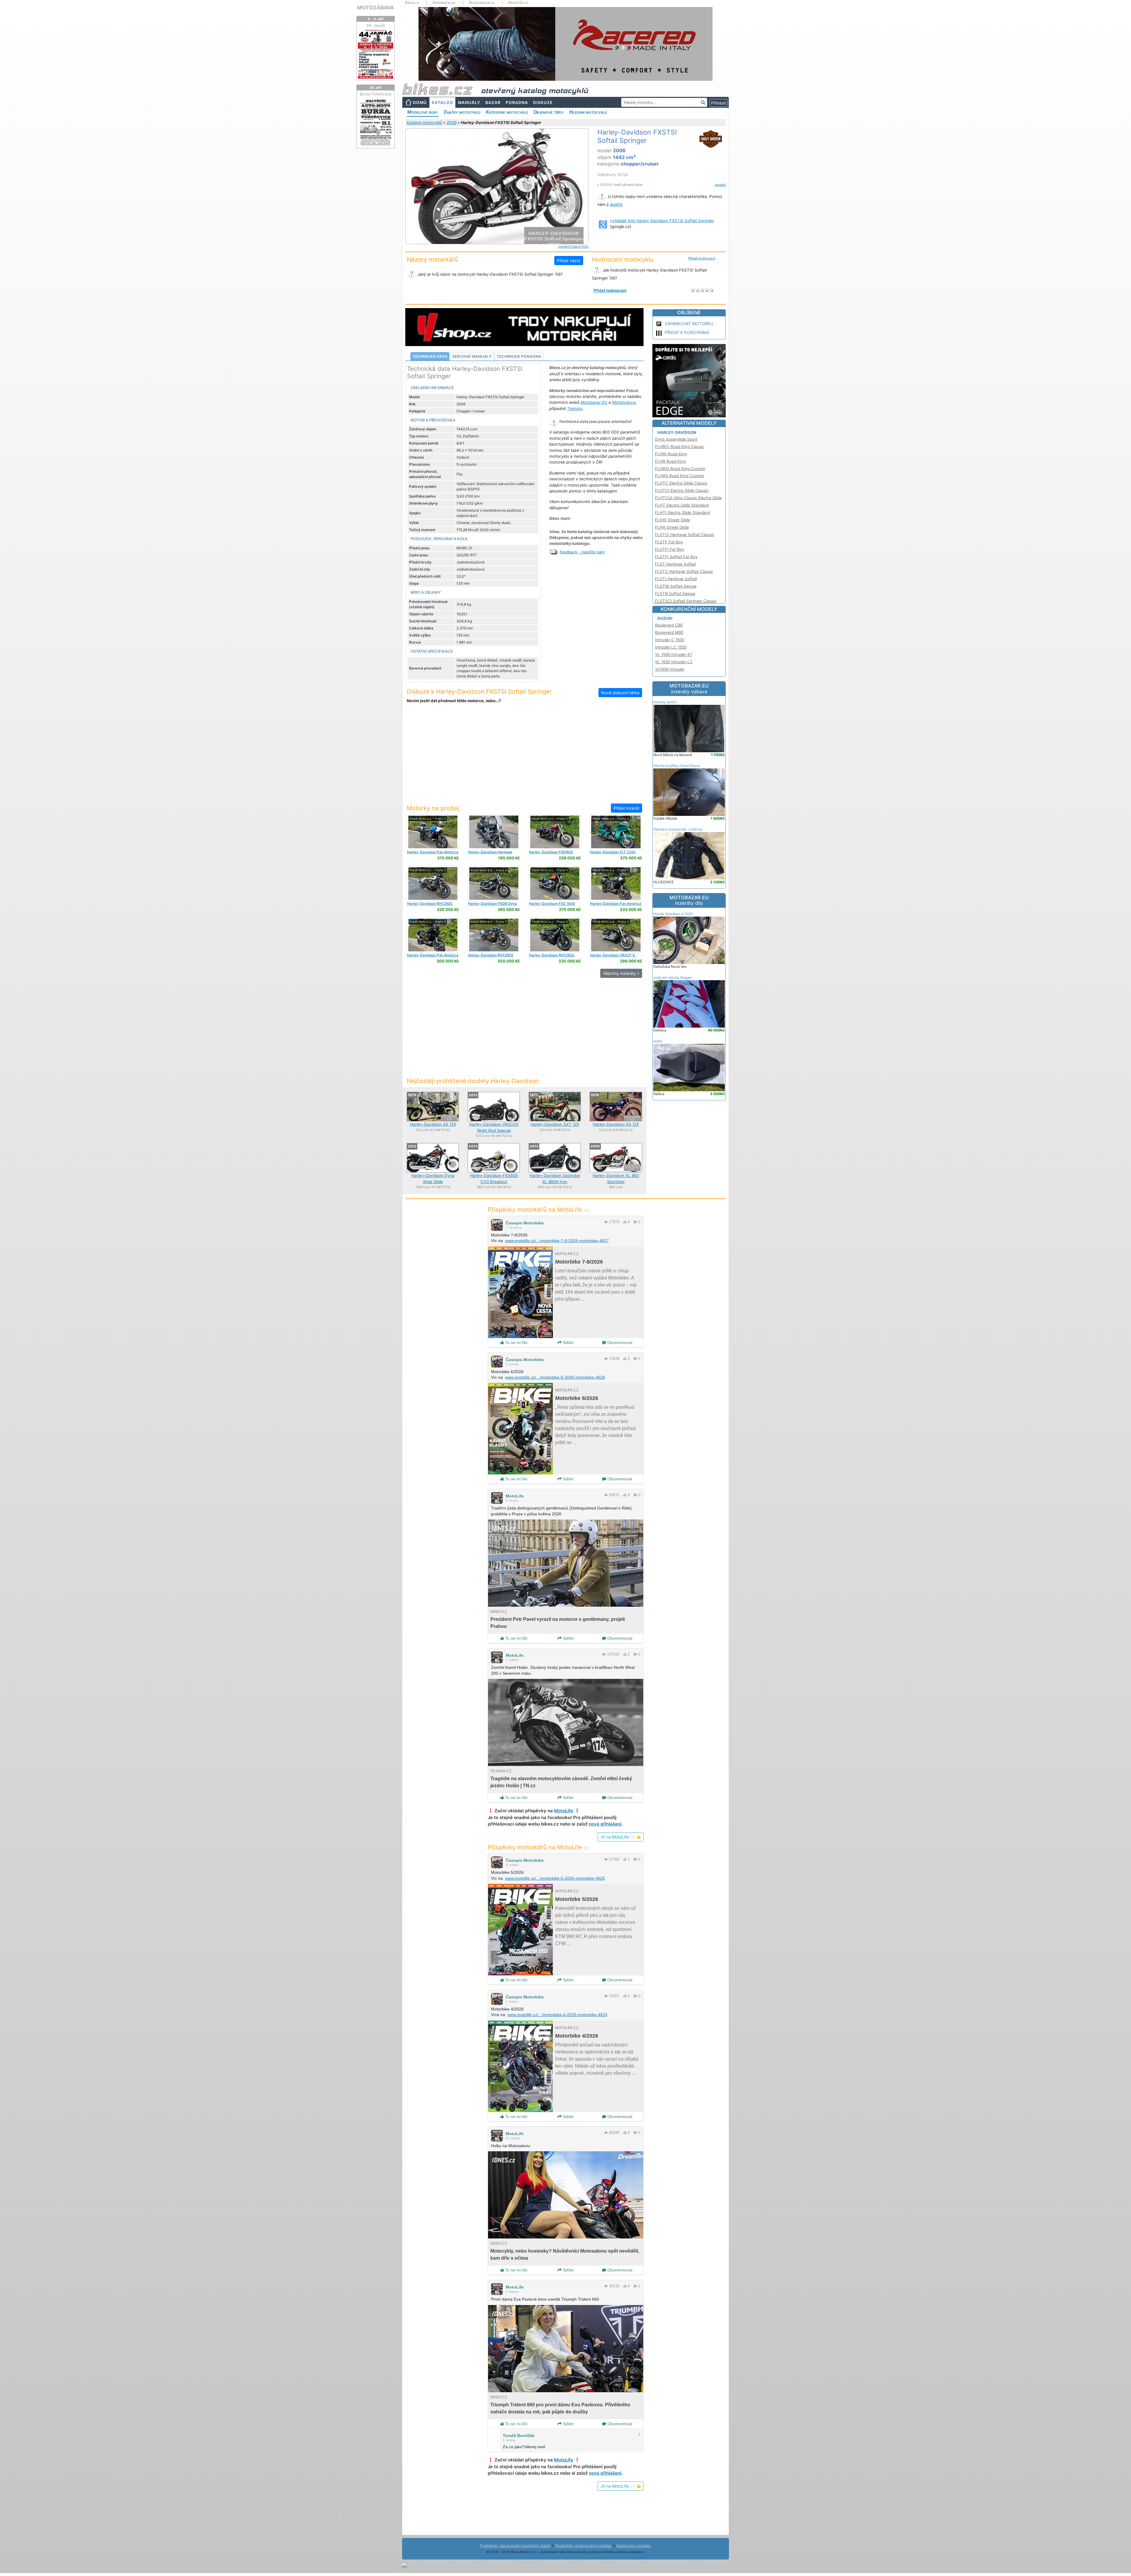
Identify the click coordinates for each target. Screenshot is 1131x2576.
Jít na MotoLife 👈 (621, 1837)
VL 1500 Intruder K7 (674, 654)
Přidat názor (569, 261)
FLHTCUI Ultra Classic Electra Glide (688, 498)
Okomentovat (619, 1342)
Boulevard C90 (669, 625)
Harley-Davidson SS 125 (433, 1124)
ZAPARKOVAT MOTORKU (689, 324)
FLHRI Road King (671, 454)
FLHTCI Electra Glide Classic (682, 490)
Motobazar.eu (444, 3)
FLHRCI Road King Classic (680, 447)
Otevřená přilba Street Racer (677, 766)
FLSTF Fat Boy (669, 542)
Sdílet (568, 1342)
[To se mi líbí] (625, 1222)
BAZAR (493, 102)
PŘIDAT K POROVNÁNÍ (687, 332)
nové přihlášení (605, 1824)
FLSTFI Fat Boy (670, 549)
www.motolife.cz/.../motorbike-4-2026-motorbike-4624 (557, 2015)
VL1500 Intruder (670, 669)
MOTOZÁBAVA (376, 8)
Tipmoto (575, 409)
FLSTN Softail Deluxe (675, 593)
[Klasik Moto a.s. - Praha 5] (433, 831)
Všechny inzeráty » (621, 973)
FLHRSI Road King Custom (680, 469)
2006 (452, 123)
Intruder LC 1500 (671, 647)
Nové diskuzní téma (620, 693)
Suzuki (665, 618)
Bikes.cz (412, 3)
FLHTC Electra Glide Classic (681, 483)
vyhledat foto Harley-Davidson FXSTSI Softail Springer (662, 221)
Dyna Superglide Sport (676, 439)
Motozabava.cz (482, 3)
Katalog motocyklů (424, 123)
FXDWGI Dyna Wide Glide (551, 854)
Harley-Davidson (677, 432)
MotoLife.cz (518, 3)
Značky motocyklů (462, 112)
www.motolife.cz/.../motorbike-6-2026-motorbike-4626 (555, 1377)
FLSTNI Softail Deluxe (676, 586)
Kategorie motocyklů (507, 112)
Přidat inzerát (626, 808)
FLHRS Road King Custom (680, 476)
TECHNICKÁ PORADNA (519, 356)
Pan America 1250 (433, 854)
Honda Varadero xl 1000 (673, 914)
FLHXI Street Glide (673, 520)
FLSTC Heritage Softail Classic (684, 571)
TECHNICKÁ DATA (430, 356)
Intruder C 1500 (670, 640)
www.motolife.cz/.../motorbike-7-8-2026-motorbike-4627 (557, 1241)
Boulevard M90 (669, 632)
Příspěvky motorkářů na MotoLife (538, 1210)
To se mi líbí (516, 1342)
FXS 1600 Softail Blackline (552, 906)
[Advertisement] (524, 757)
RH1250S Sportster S (430, 906)
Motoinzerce (624, 402)
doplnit (616, 204)
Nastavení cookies (634, 2546)
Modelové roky (423, 112)
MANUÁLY (469, 102)
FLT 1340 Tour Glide (613, 854)
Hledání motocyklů (588, 112)
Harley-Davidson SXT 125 (555, 1124)
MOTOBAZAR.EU (689, 689)
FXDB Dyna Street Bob (492, 906)
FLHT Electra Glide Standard (682, 505)
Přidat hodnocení (702, 258)
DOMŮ (420, 102)
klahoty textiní (665, 702)
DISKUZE (543, 102)
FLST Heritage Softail (675, 564)
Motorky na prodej (433, 808)
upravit (720, 185)
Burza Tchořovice (376, 94)
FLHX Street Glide (672, 527)
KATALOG (442, 102)
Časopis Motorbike (525, 1223)
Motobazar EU (594, 402)
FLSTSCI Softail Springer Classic (686, 601)
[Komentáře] (635, 1222)
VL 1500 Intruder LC (674, 662)
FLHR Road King (670, 461)
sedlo (658, 1041)
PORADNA (517, 102)
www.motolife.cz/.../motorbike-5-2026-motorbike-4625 (555, 1878)
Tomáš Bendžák (519, 2436)
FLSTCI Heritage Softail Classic (685, 535)
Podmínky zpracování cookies (583, 2546)
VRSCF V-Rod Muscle (613, 957)
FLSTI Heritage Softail (676, 579)
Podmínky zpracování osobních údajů (515, 2546)
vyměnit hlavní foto (573, 247)
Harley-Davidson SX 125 (616, 1124)
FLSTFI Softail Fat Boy (676, 557)
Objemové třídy (549, 112)
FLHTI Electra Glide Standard (682, 512)
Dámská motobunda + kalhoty (678, 829)
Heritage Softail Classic (490, 854)
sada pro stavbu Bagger (673, 977)
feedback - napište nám (582, 552)
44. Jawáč (376, 25)
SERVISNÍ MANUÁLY (472, 356)
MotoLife (515, 1496)
